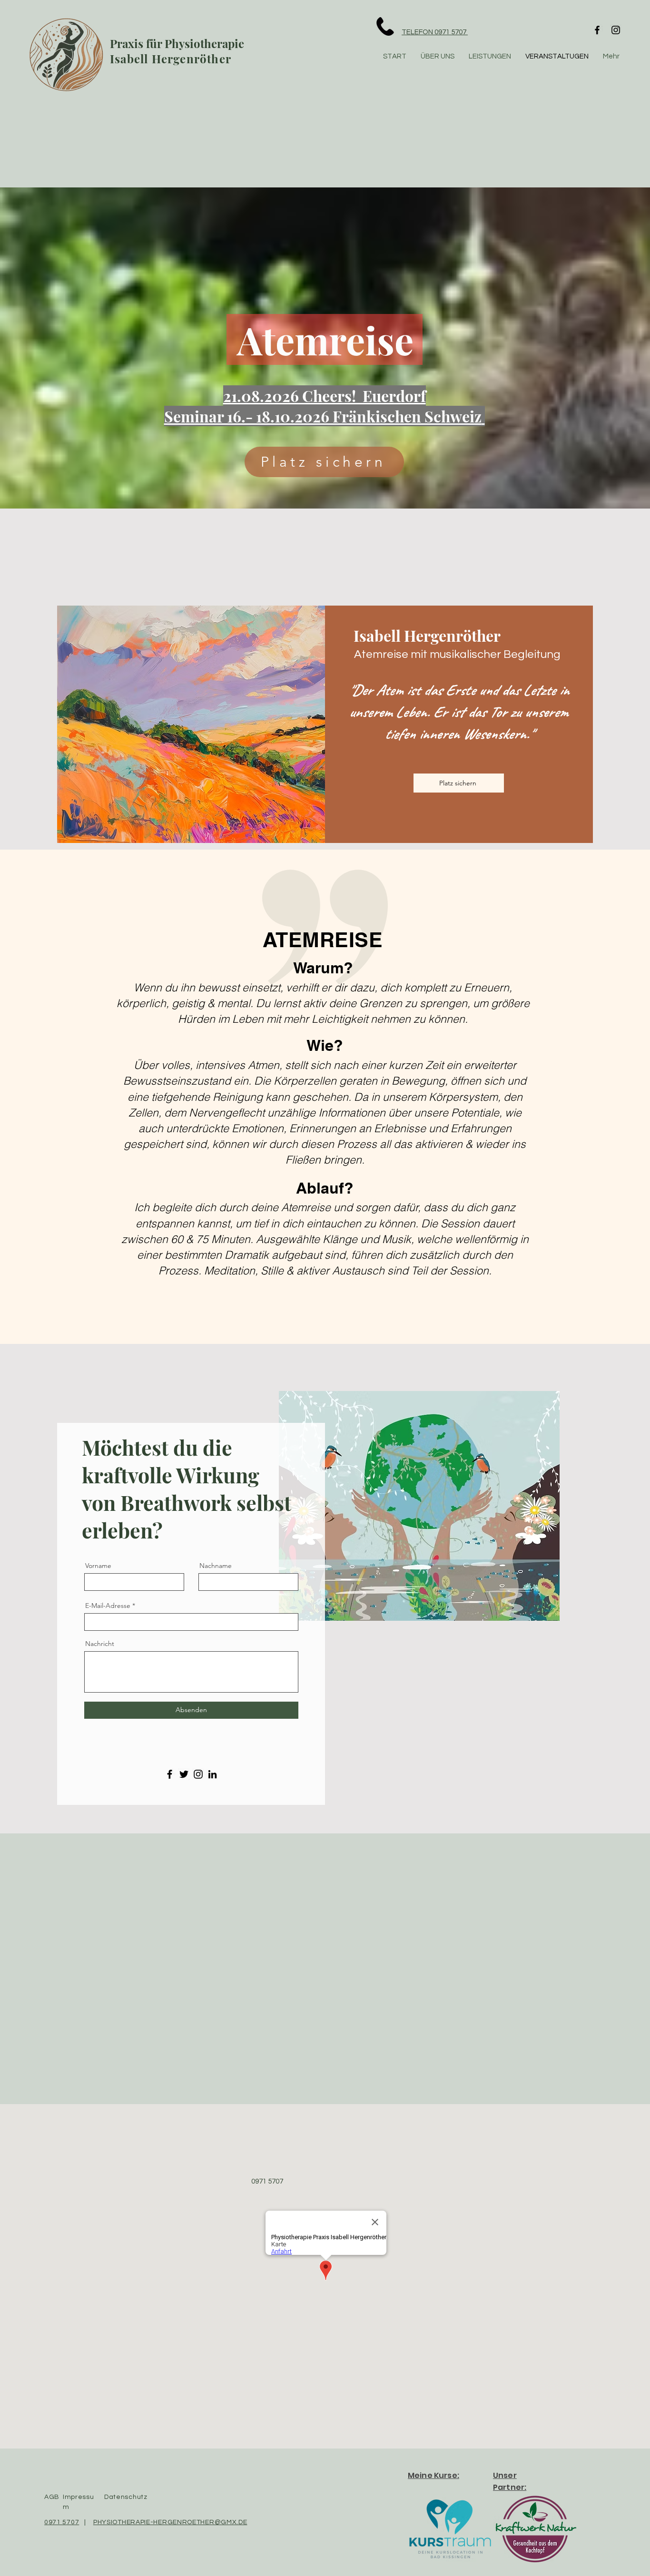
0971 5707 (62, 2522)
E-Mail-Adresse (108, 1606)
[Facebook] (597, 30)
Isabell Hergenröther (171, 59)
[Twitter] (184, 1774)
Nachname (216, 1566)
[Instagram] (616, 30)
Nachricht (100, 1644)
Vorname (98, 1566)
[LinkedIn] (212, 1774)
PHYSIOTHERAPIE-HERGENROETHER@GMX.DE (170, 2522)
